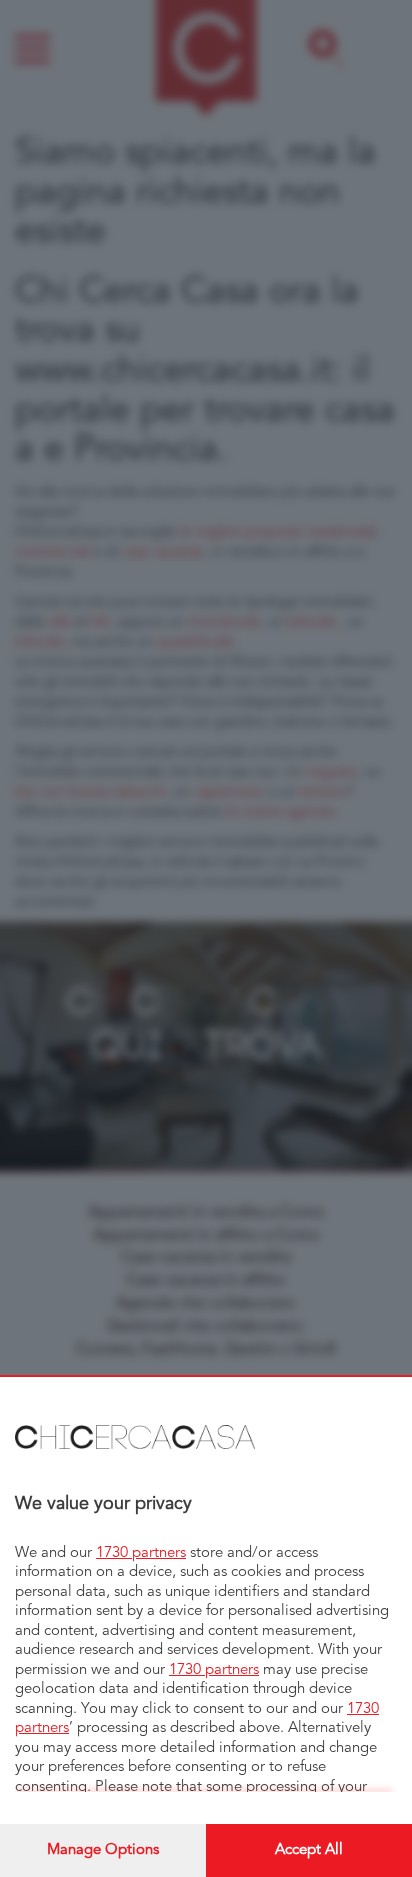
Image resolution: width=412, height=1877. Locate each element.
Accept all (309, 1850)
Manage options (103, 1850)
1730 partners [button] (141, 1553)
